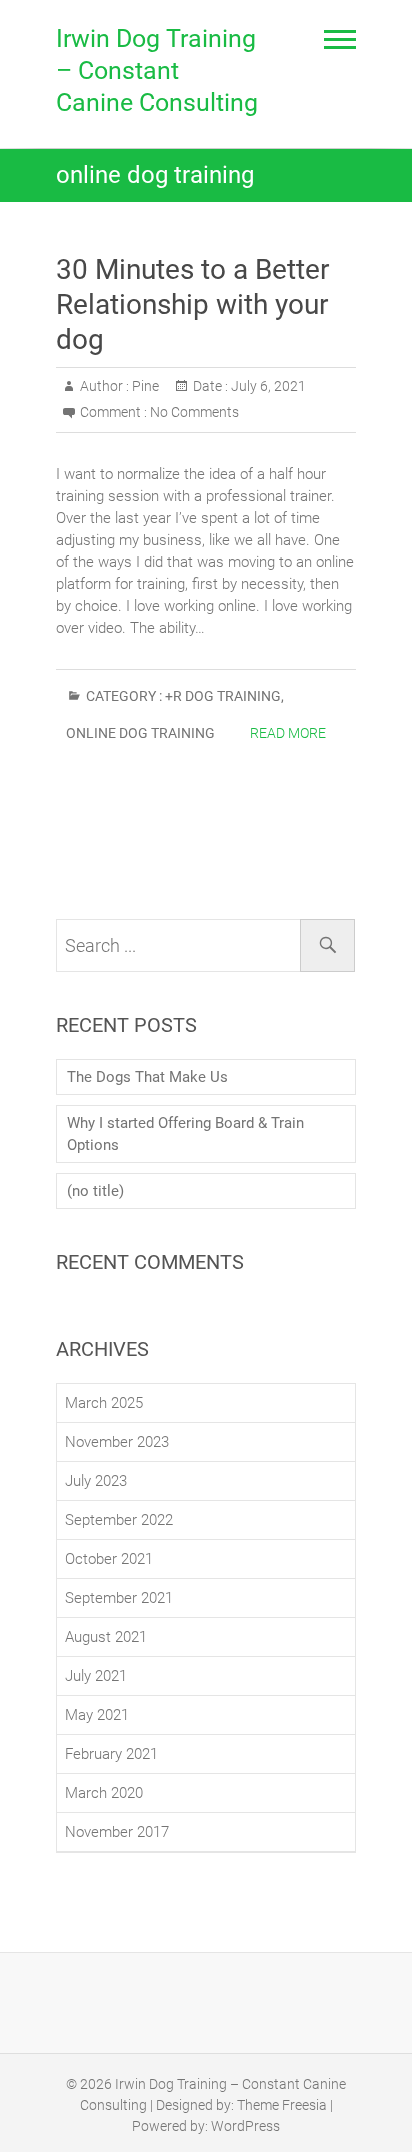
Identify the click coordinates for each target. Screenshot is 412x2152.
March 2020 (104, 1793)
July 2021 (96, 1676)
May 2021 (97, 1715)
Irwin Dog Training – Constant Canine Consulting (157, 70)
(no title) (95, 1191)
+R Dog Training (223, 696)
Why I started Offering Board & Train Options (185, 1134)
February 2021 (111, 1754)
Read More (288, 733)
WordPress (245, 2126)
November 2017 (117, 1832)
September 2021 (119, 1598)
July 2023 (96, 1481)
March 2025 (104, 1403)
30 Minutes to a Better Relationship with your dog (192, 304)
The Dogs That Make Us (147, 1077)
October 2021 (109, 1559)
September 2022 (119, 1520)
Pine (144, 386)
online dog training (140, 733)
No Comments (194, 412)
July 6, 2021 (267, 386)
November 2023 (117, 1442)
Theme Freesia (282, 2105)
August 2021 (106, 1637)
